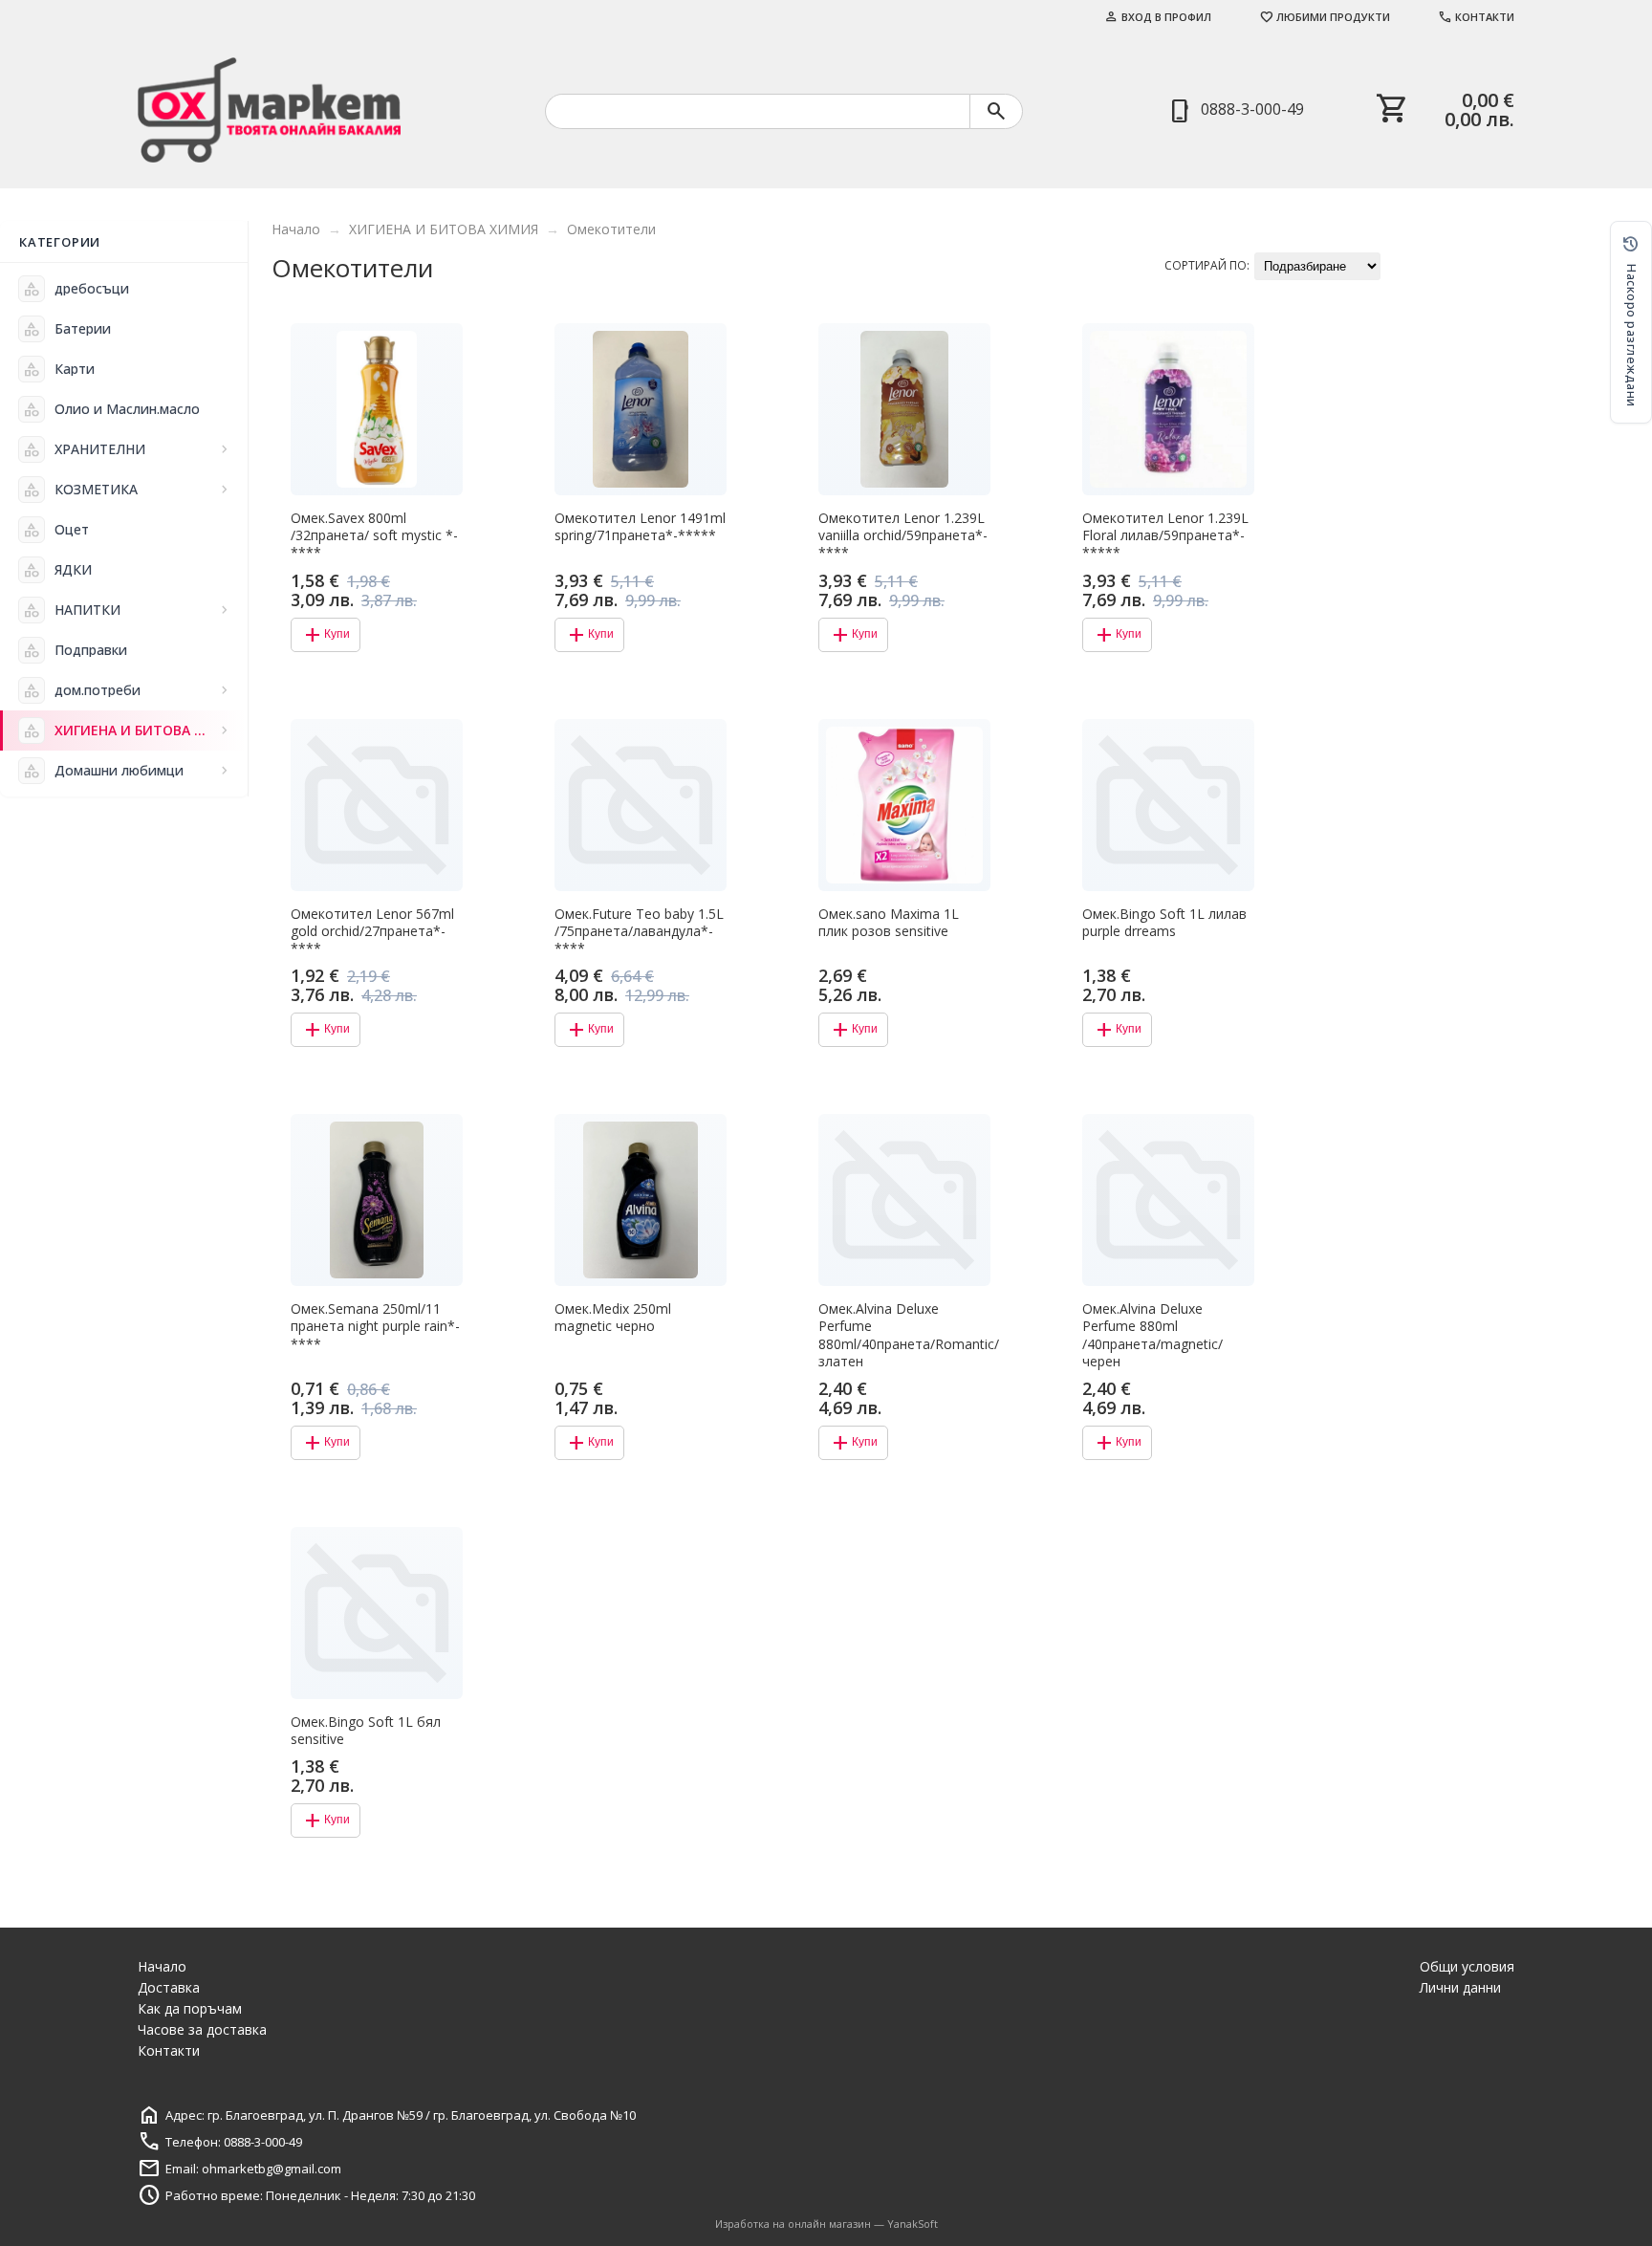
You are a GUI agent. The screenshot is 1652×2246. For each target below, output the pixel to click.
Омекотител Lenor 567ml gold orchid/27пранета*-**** (372, 931)
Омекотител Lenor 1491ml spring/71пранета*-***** (640, 527)
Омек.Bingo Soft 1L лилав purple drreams (1164, 923)
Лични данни (1460, 1987)
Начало (296, 229)
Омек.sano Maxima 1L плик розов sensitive (889, 923)
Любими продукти (1325, 17)
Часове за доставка (202, 2029)
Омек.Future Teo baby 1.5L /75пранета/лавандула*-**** (639, 931)
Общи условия (1467, 1966)
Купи (326, 635)
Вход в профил (1158, 17)
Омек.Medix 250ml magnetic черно (613, 1318)
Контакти (1476, 17)
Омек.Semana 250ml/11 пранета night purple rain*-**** (375, 1326)
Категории (60, 242)
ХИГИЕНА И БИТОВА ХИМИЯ (444, 229)
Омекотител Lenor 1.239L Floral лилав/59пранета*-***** (1165, 535)
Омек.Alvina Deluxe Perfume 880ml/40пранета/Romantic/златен (904, 1335)
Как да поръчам (190, 2008)
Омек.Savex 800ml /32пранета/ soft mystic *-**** (374, 535)
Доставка (169, 1987)
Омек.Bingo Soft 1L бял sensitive (366, 1731)
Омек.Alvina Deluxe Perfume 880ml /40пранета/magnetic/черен (1152, 1335)
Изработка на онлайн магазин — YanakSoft (826, 2224)
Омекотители (611, 229)
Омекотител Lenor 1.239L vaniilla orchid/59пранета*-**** (903, 535)
